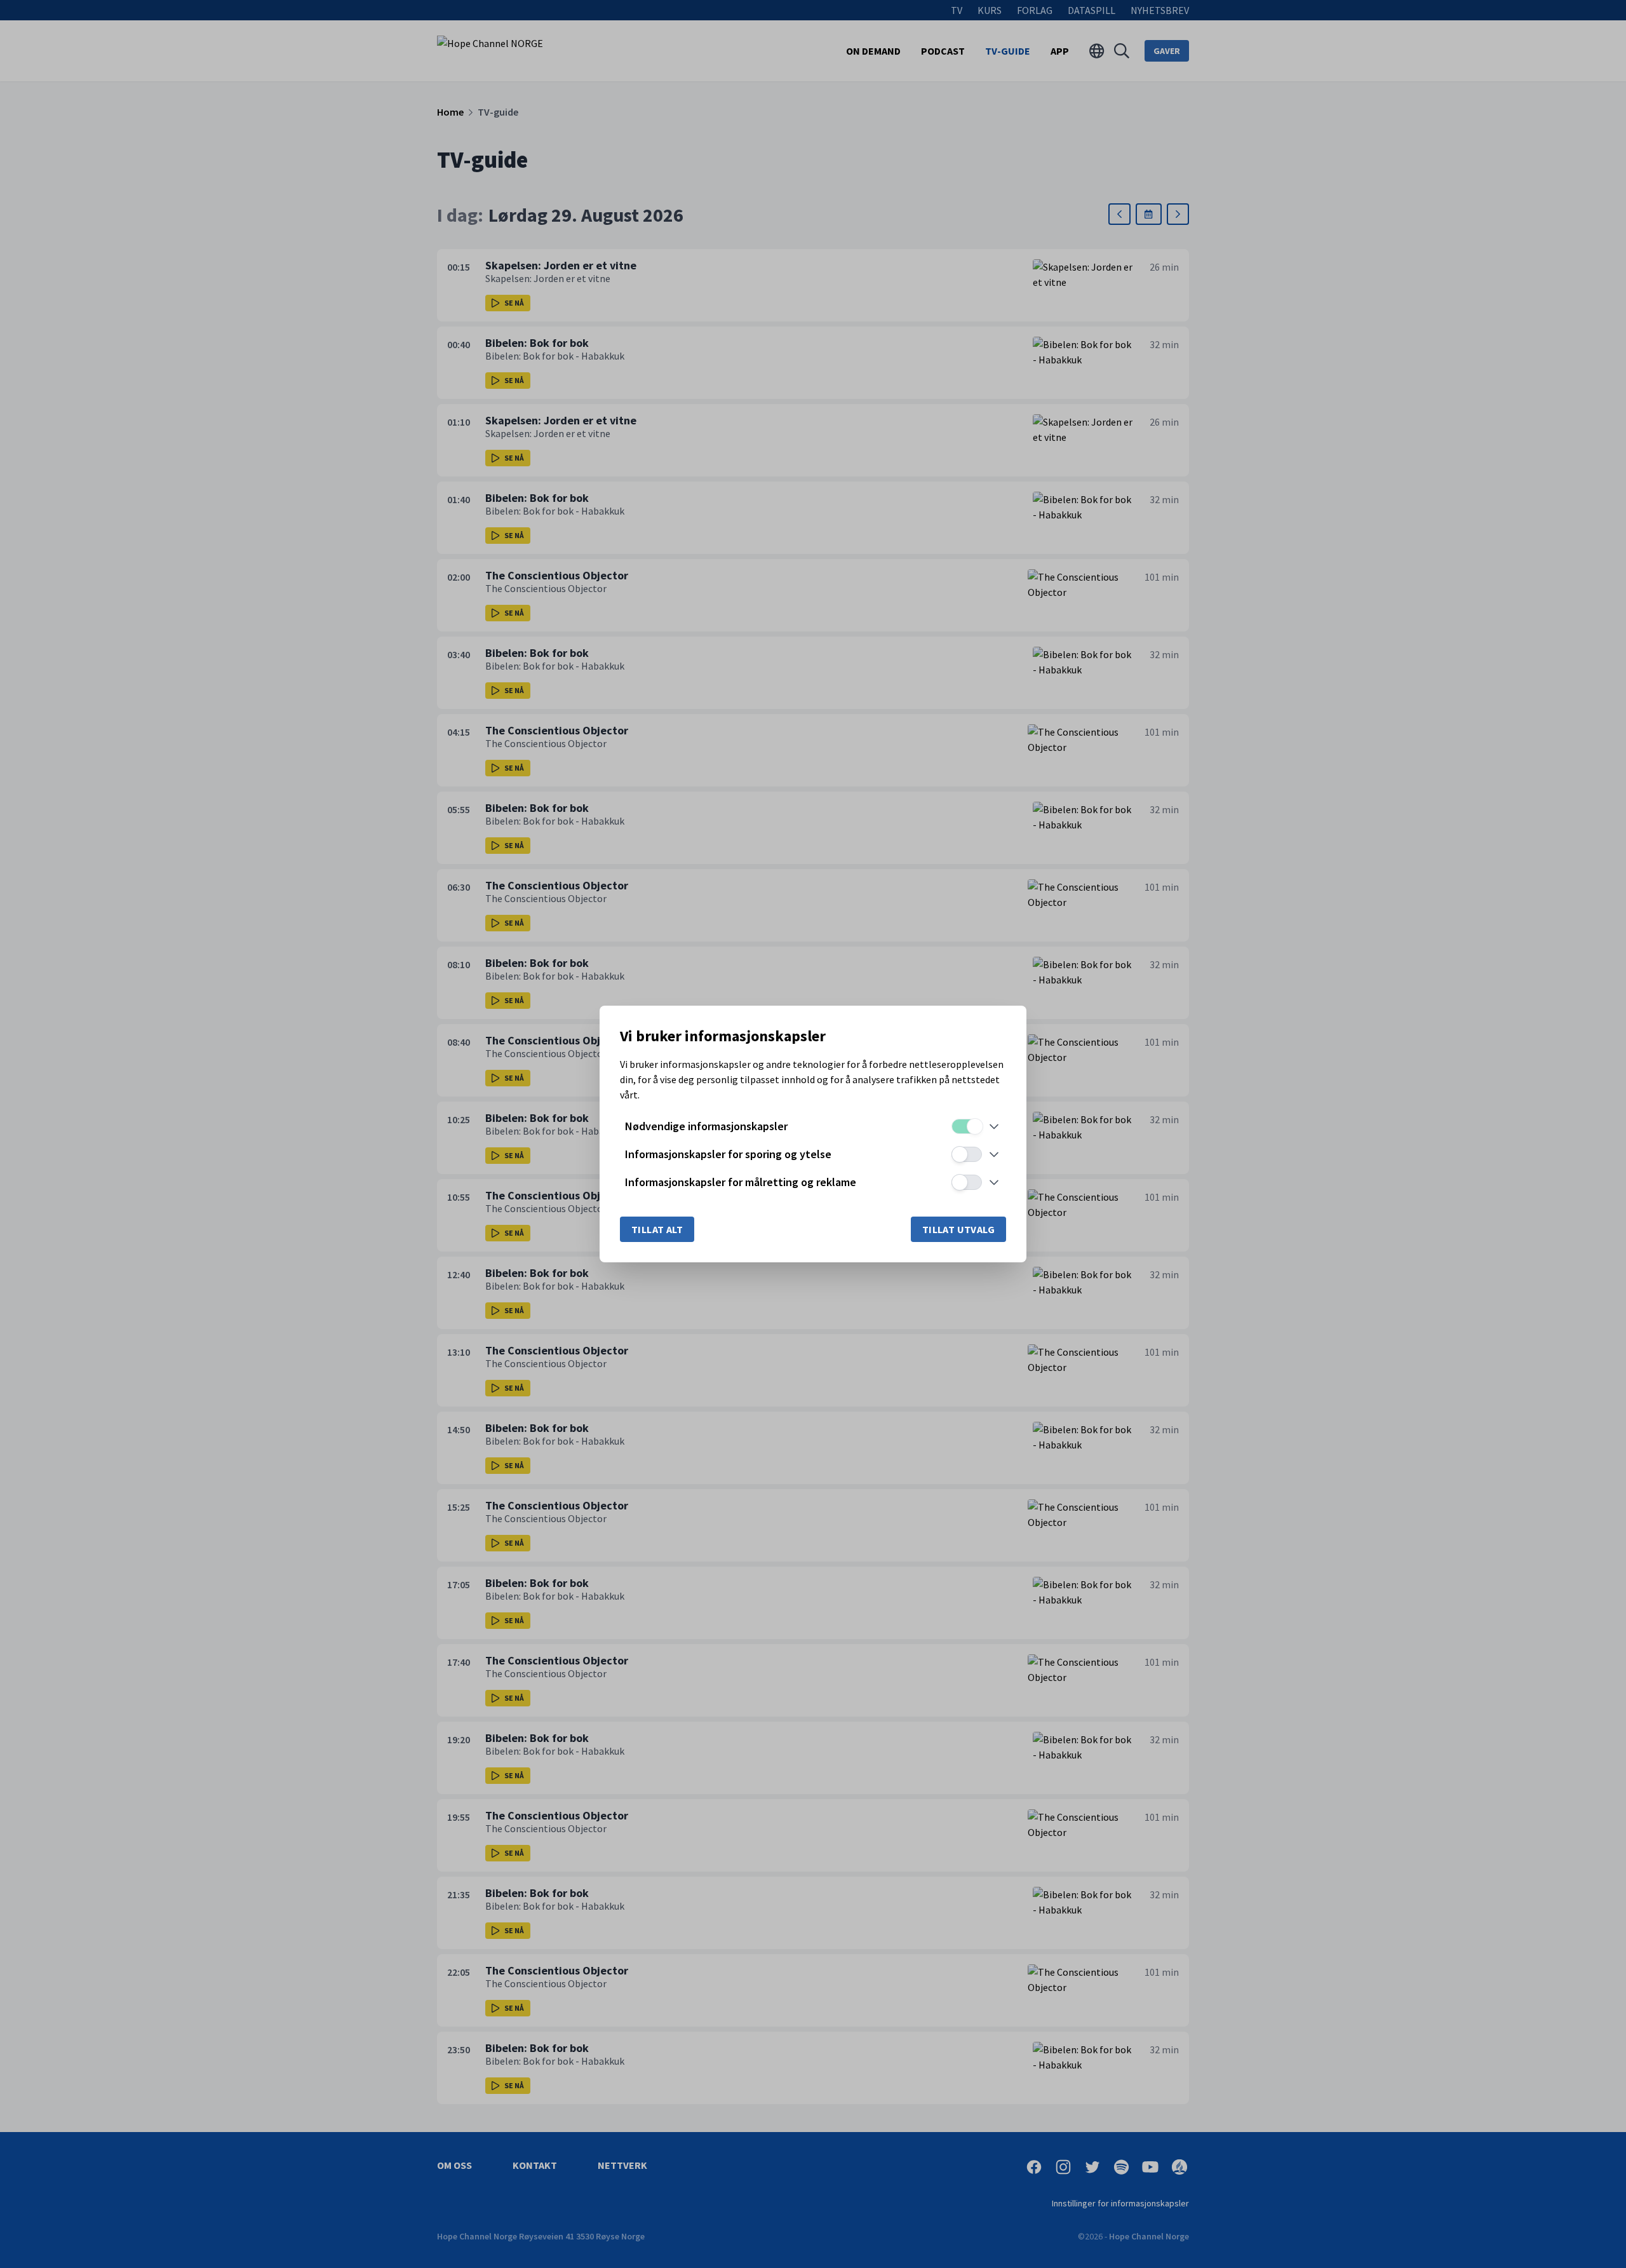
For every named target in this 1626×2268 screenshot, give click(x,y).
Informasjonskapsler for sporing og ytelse (728, 1154)
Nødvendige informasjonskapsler (706, 1126)
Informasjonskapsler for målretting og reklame (741, 1182)
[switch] (967, 1126)
